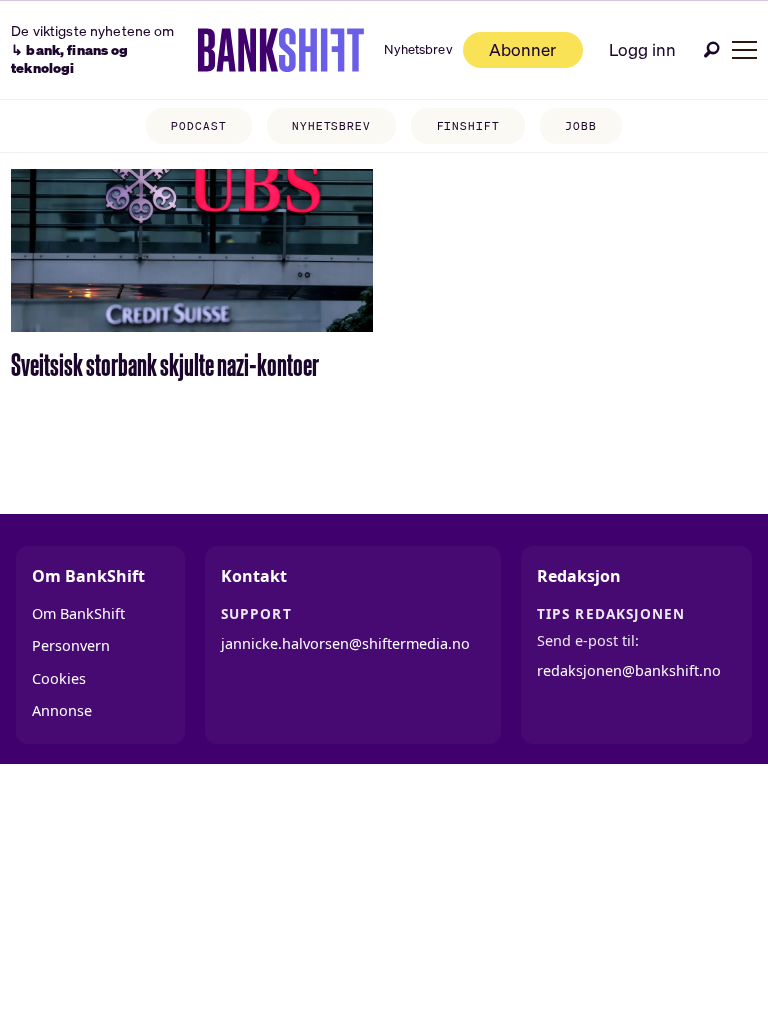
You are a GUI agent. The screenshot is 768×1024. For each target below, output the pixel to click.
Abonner (522, 49)
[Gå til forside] (281, 50)
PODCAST (198, 126)
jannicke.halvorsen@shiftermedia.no (345, 643)
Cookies (59, 678)
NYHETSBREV (331, 126)
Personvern (71, 645)
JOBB (581, 126)
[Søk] (712, 49)
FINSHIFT (468, 126)
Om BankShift (78, 613)
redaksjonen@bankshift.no (629, 670)
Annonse (62, 710)
